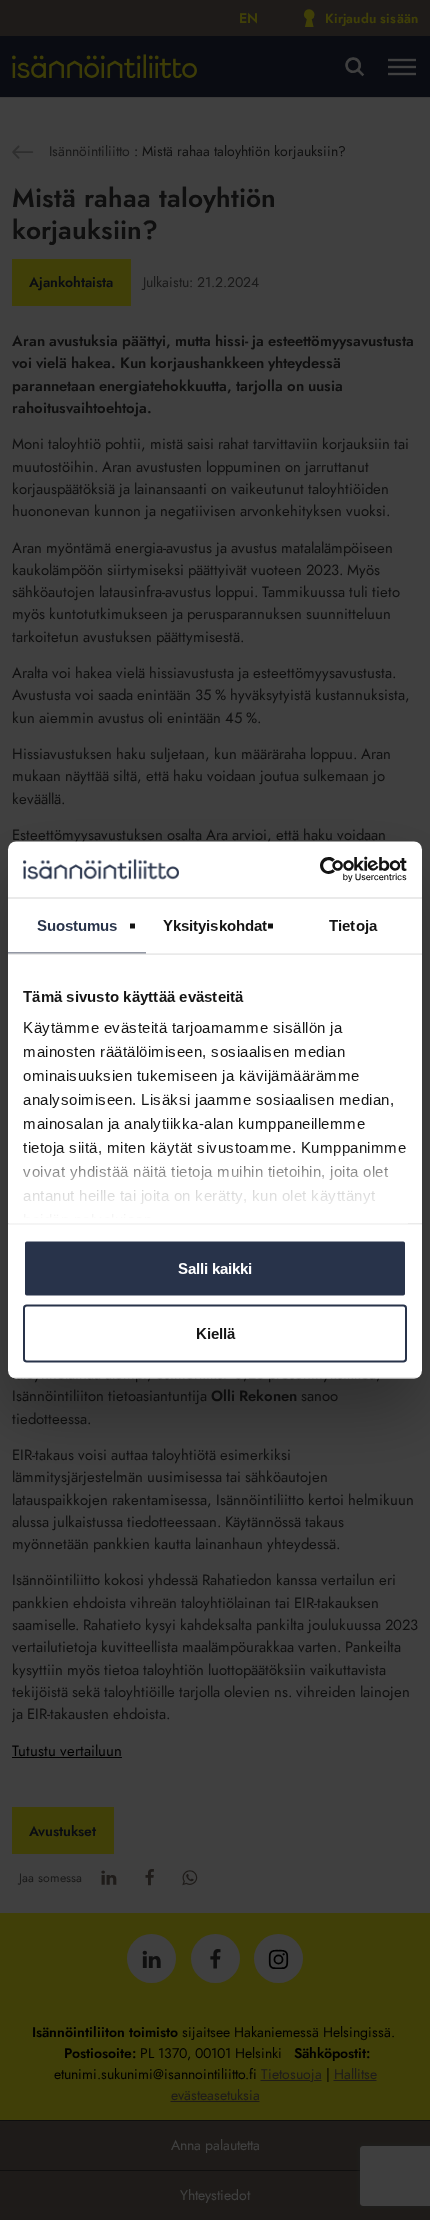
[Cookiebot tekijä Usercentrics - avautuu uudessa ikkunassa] (319, 870)
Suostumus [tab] (77, 924)
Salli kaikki (215, 1267)
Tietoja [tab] (353, 924)
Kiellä (215, 1333)
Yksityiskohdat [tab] (215, 924)
